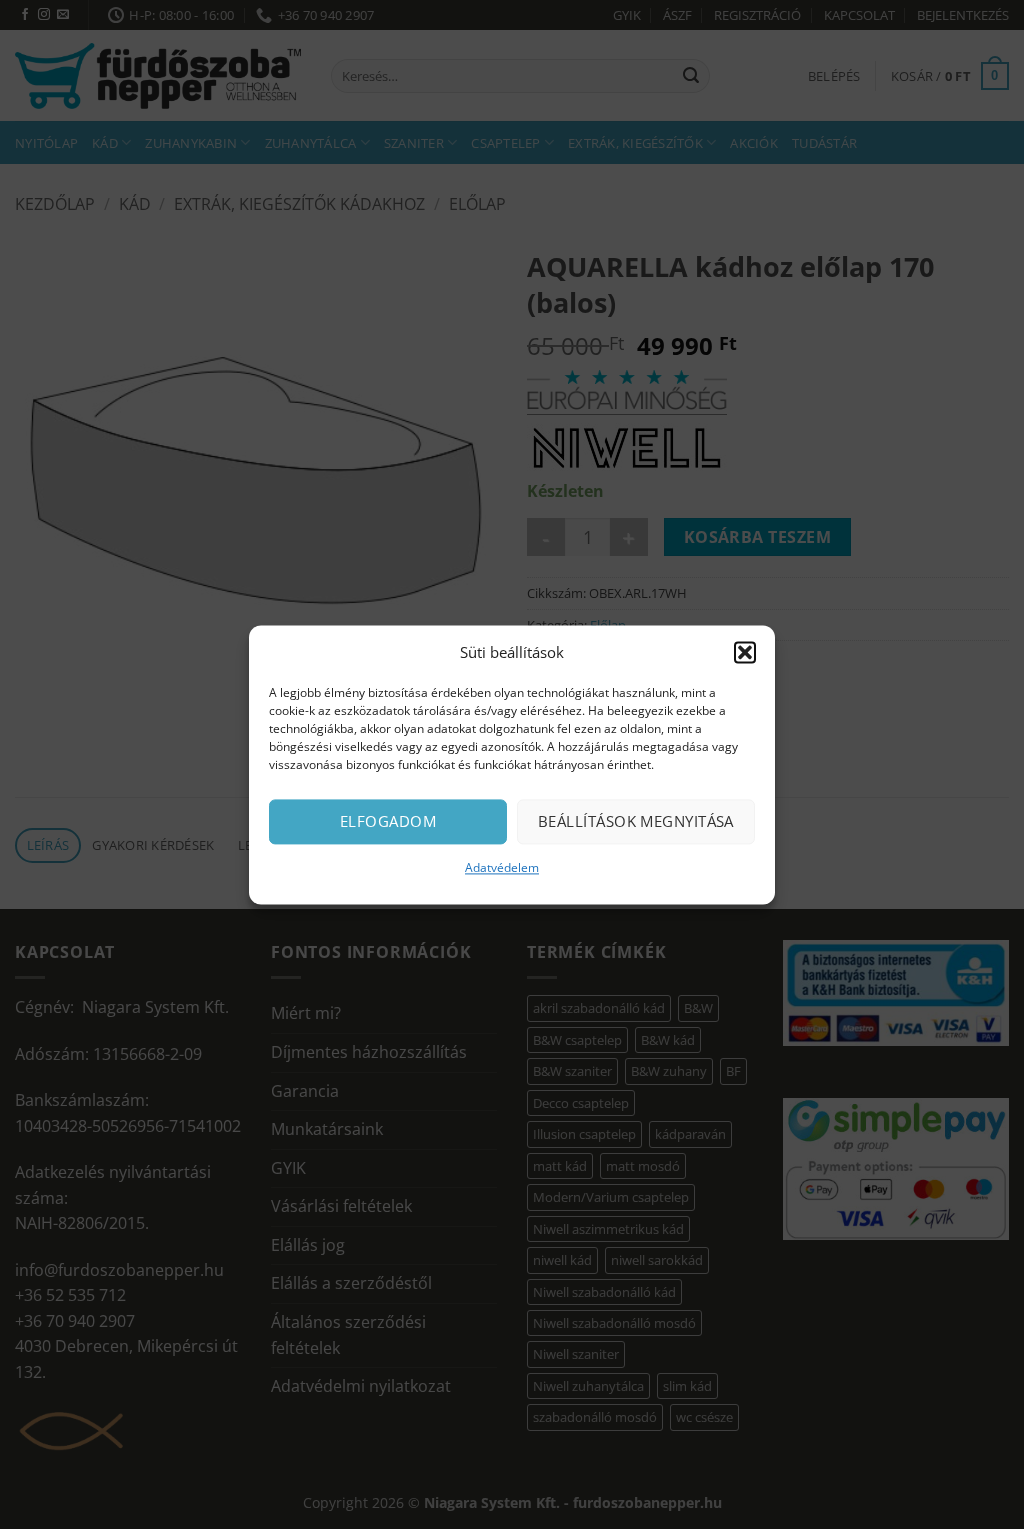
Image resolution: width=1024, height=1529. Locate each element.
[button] (745, 652)
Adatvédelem (502, 867)
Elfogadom (388, 821)
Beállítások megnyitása (636, 821)
